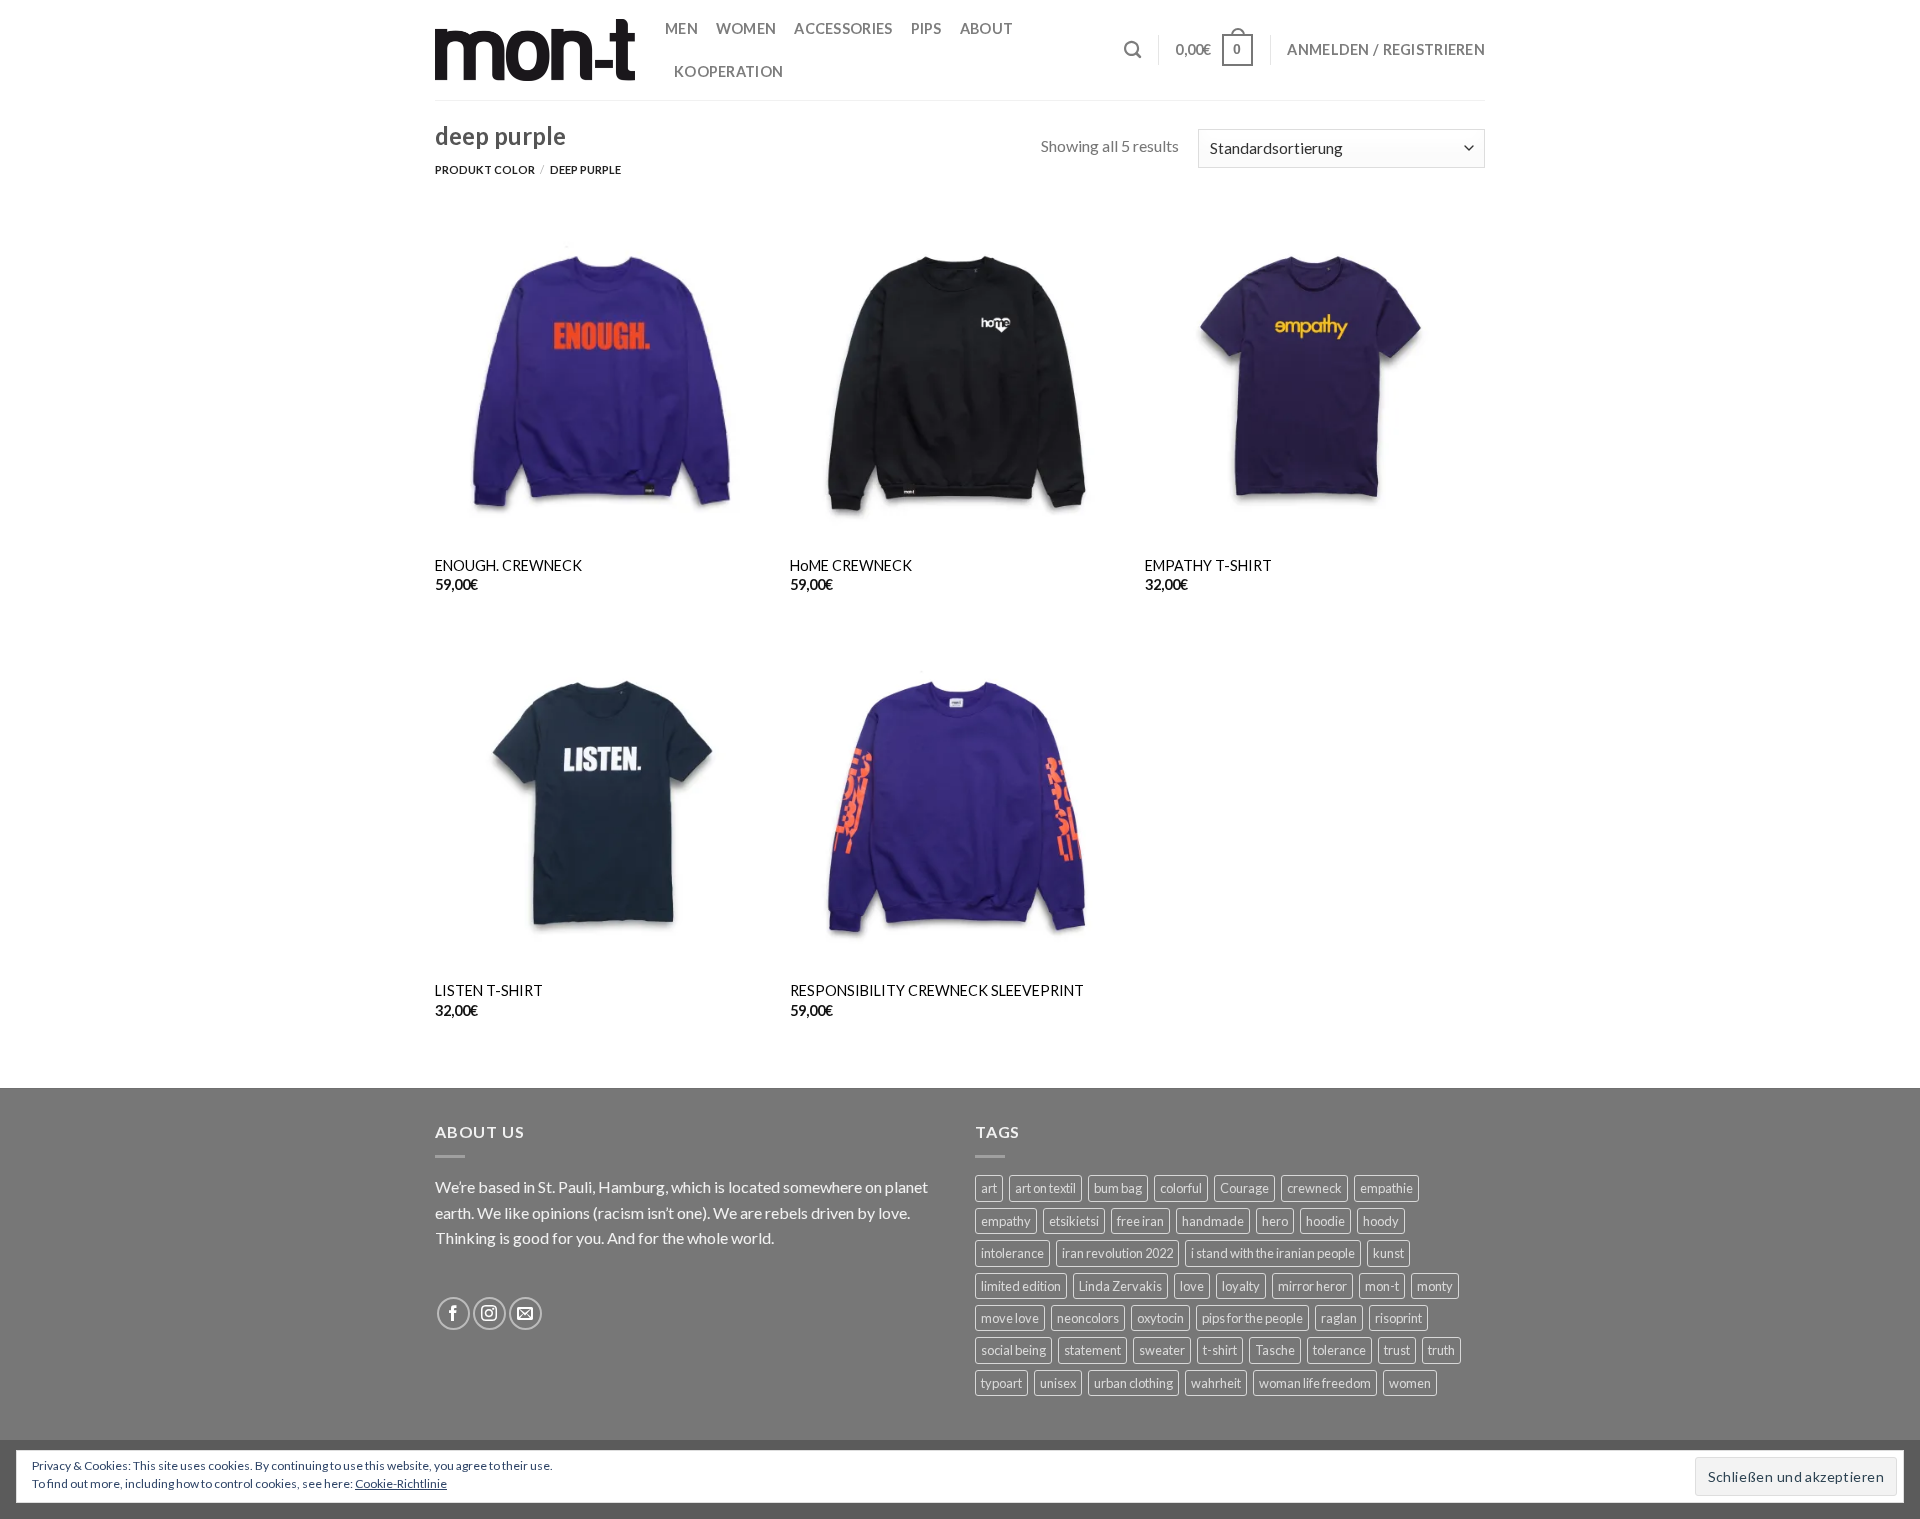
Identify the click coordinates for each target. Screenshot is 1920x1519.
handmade (1213, 1221)
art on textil (1045, 1188)
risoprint (1398, 1318)
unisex (1058, 1383)
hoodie (1325, 1221)
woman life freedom (1315, 1383)
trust (1397, 1350)
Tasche (1275, 1350)
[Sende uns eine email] (525, 1313)
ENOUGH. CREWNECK (508, 565)
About (986, 28)
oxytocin (1160, 1318)
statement (1092, 1350)
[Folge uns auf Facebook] (453, 1313)
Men (681, 28)
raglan (1339, 1318)
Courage (1244, 1188)
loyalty (1241, 1286)
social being (1013, 1350)
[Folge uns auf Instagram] (489, 1313)
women (1410, 1383)
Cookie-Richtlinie (401, 1483)
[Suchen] (1132, 50)
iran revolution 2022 (1117, 1253)
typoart (1001, 1383)
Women (746, 28)
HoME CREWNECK (851, 565)
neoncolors (1088, 1318)
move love (1010, 1318)
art (989, 1188)
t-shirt (1220, 1350)
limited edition (1021, 1286)
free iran (1140, 1221)
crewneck (1314, 1188)
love (1192, 1286)
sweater (1162, 1350)
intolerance (1012, 1253)
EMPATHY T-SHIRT (1208, 565)
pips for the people (1252, 1318)
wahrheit (1216, 1383)
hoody (1381, 1221)
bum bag (1118, 1188)
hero (1275, 1221)
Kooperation (728, 71)
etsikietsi (1074, 1221)
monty (1435, 1286)
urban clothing (1133, 1383)
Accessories (843, 28)
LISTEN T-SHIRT (489, 990)
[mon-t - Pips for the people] (535, 49)
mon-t (1382, 1286)
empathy (1006, 1221)
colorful (1181, 1188)
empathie (1386, 1188)
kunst (1388, 1253)
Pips (926, 28)
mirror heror (1312, 1286)
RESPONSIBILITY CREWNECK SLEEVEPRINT (937, 990)
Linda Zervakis (1120, 1286)
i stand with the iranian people (1273, 1253)
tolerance (1339, 1350)
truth (1441, 1350)
